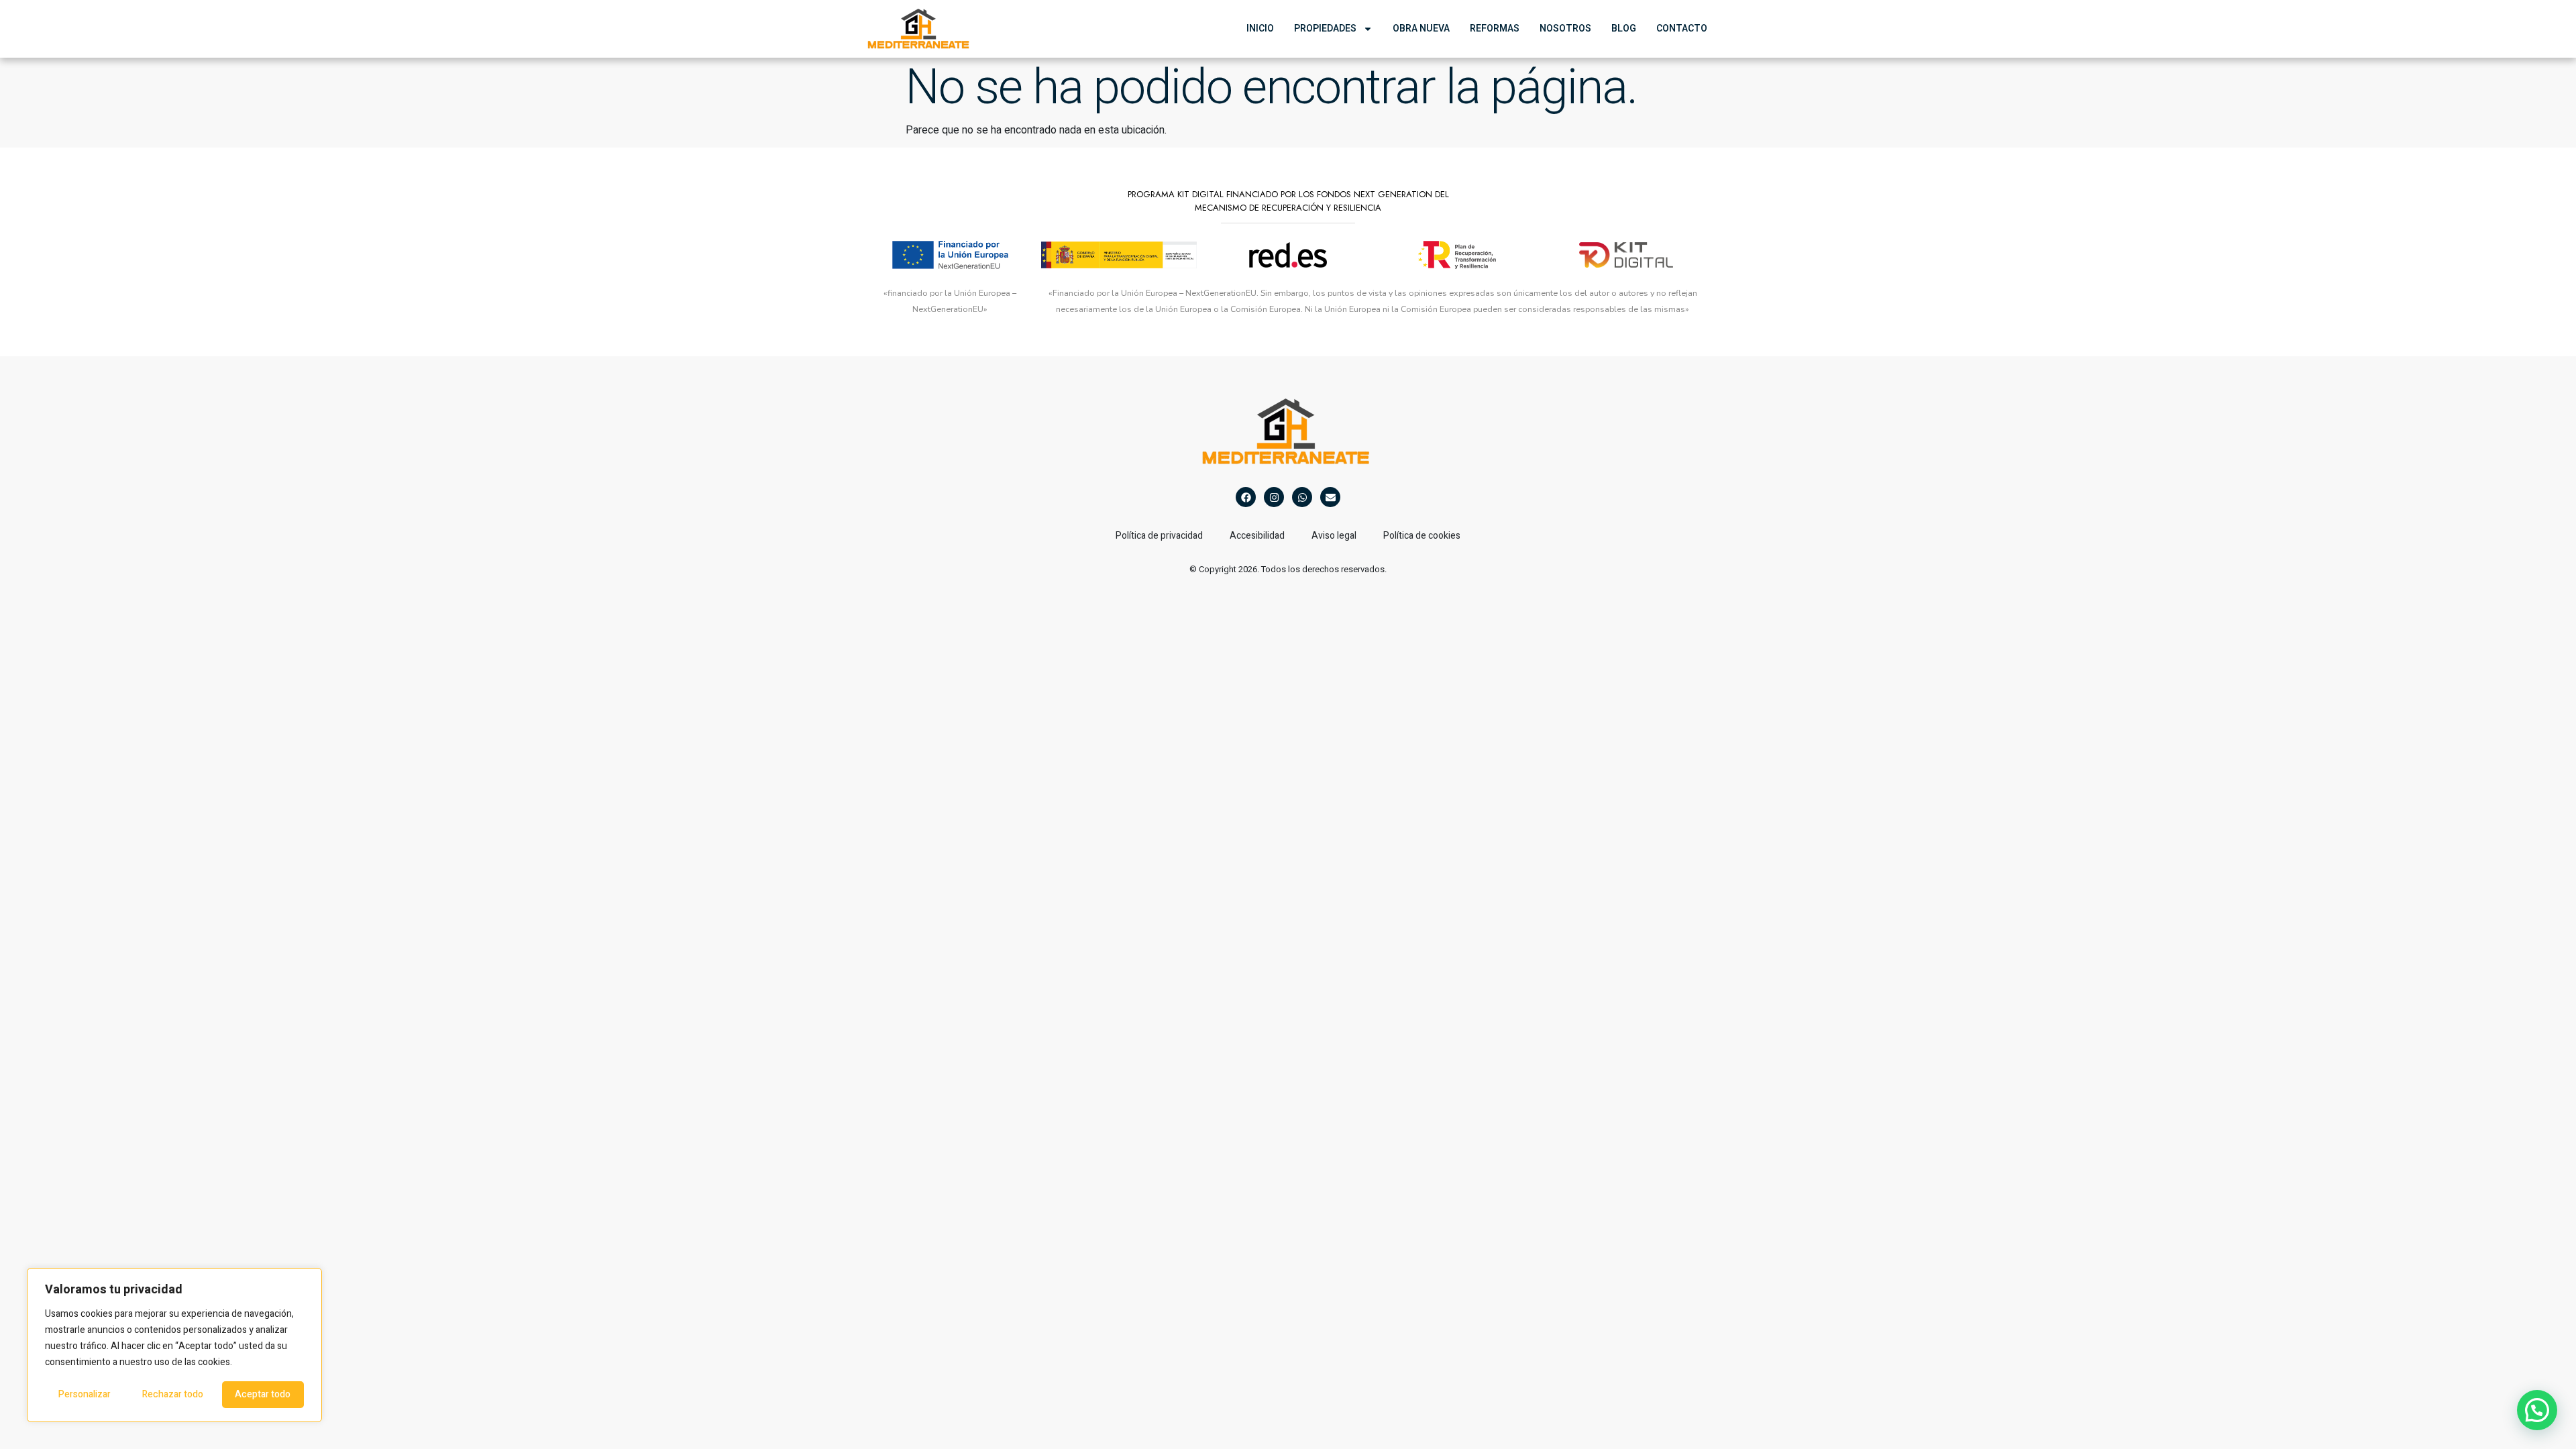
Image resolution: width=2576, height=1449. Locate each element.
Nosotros (1565, 29)
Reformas (1495, 29)
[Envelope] (1330, 497)
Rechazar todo (173, 1394)
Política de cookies (1422, 536)
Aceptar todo (263, 1394)
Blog (1624, 29)
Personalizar (85, 1394)
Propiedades (1325, 29)
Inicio (1260, 29)
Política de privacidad (1159, 536)
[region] (174, 1345)
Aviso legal (1334, 536)
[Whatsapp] (1302, 497)
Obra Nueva (1421, 29)
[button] (2537, 1410)
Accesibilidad (1257, 536)
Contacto (1682, 29)
